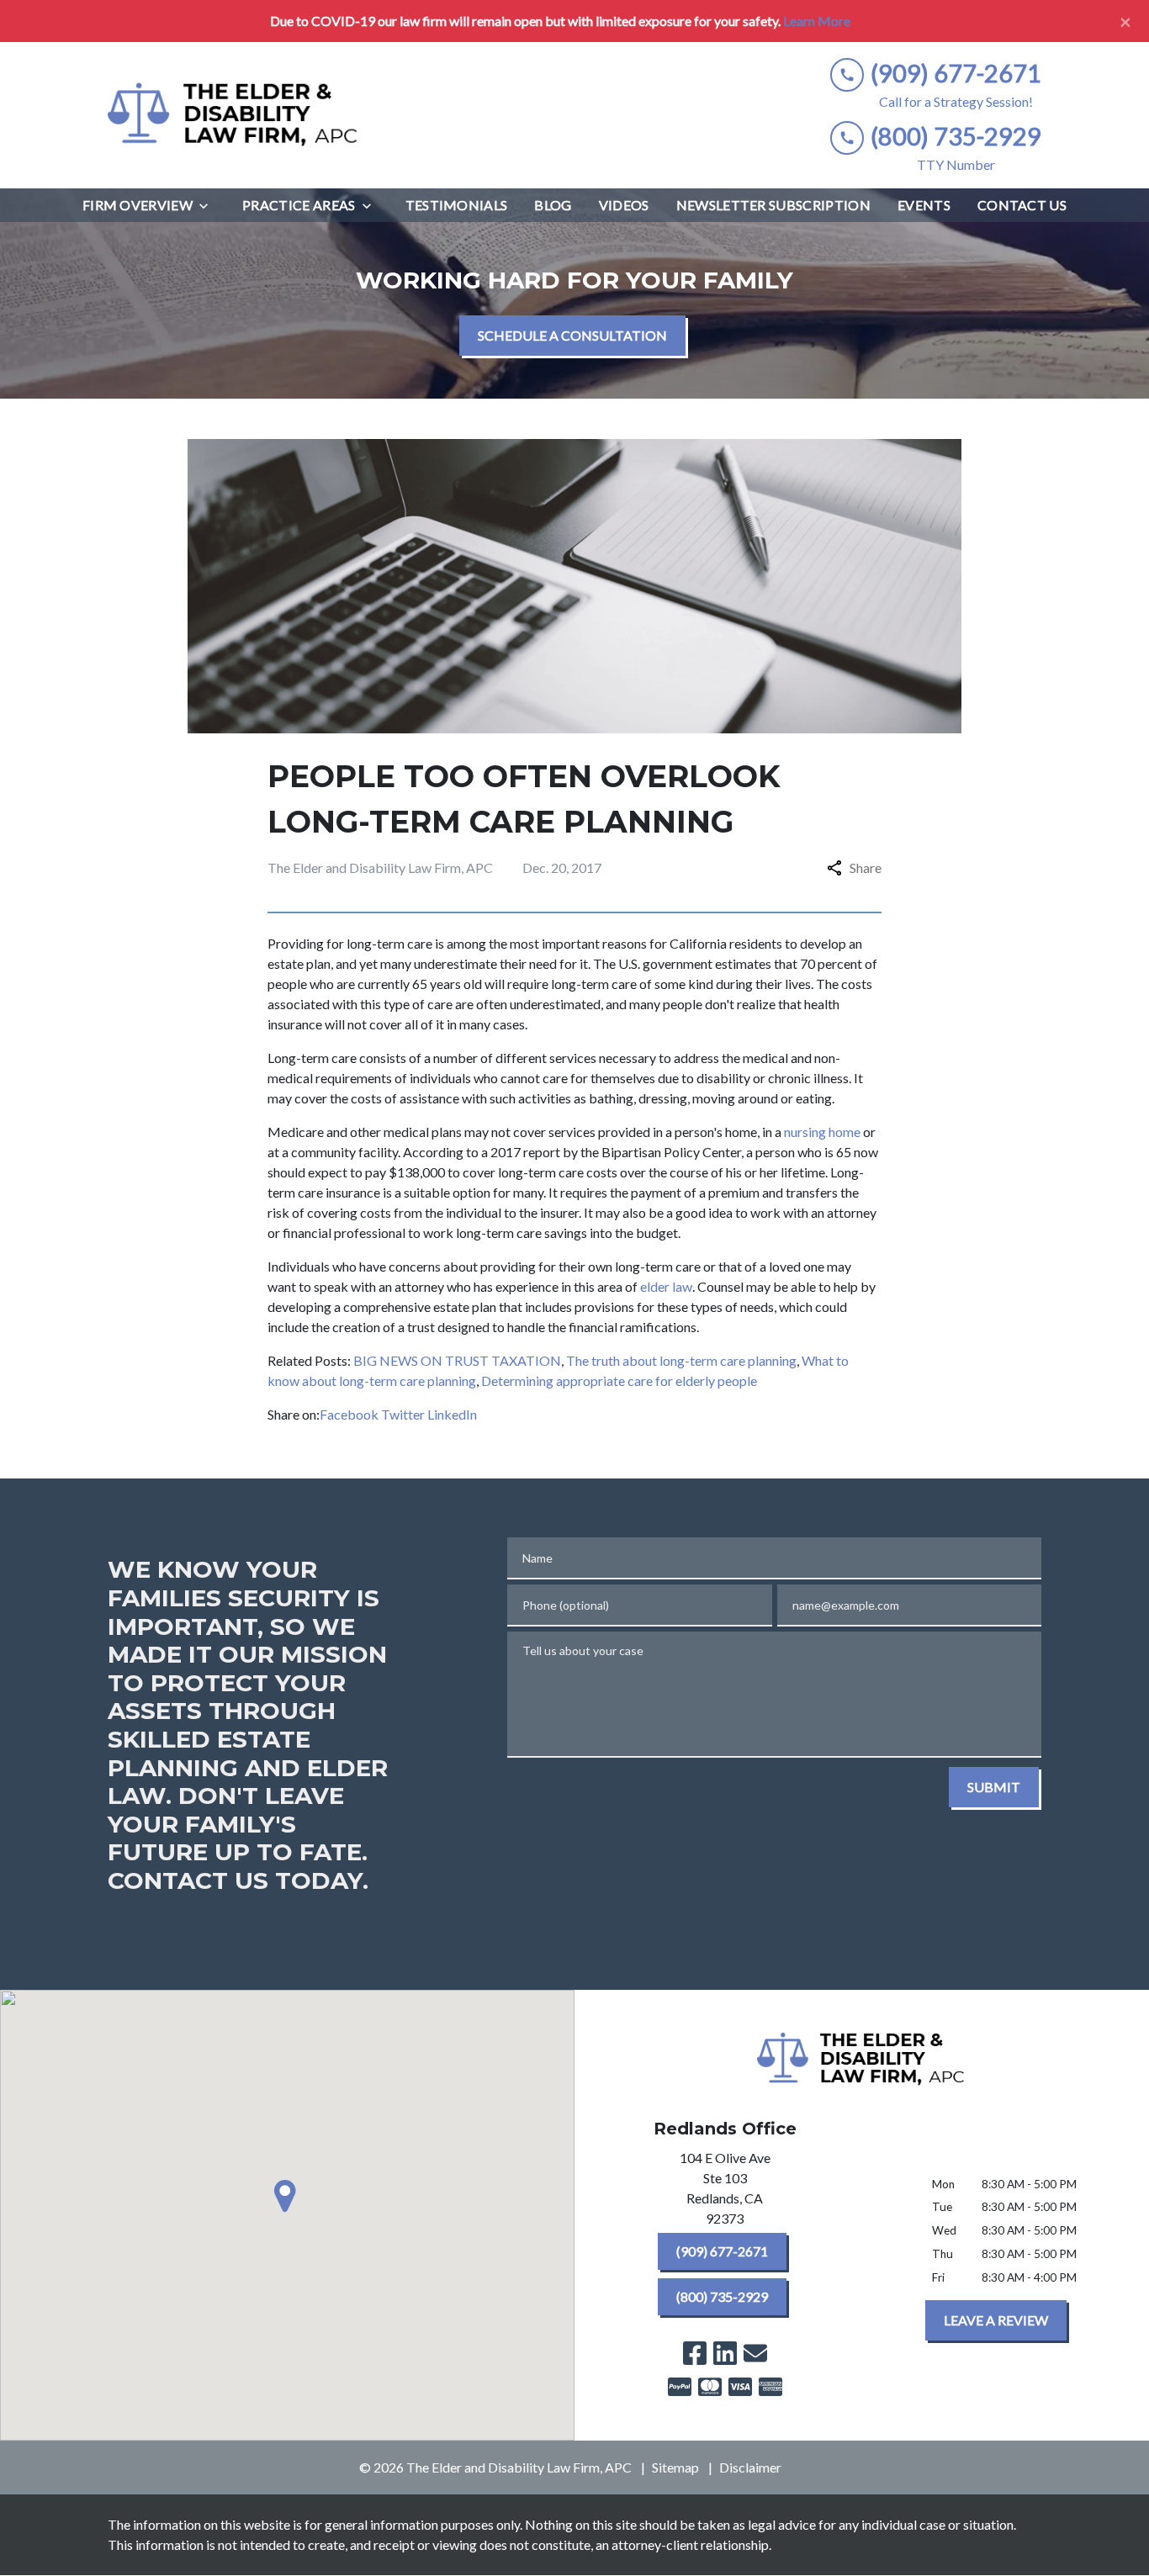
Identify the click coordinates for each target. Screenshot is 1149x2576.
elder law (666, 1286)
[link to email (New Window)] (755, 2353)
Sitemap (675, 2467)
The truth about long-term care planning (681, 1360)
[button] (288, 2196)
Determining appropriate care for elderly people (619, 1381)
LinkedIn (452, 1414)
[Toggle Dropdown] (209, 206)
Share (866, 867)
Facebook (349, 1414)
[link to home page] (234, 115)
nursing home (822, 1132)
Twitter (403, 1414)
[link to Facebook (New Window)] (695, 2353)
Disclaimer (750, 2467)
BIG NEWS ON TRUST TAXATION (457, 1360)
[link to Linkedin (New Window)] (725, 2353)
